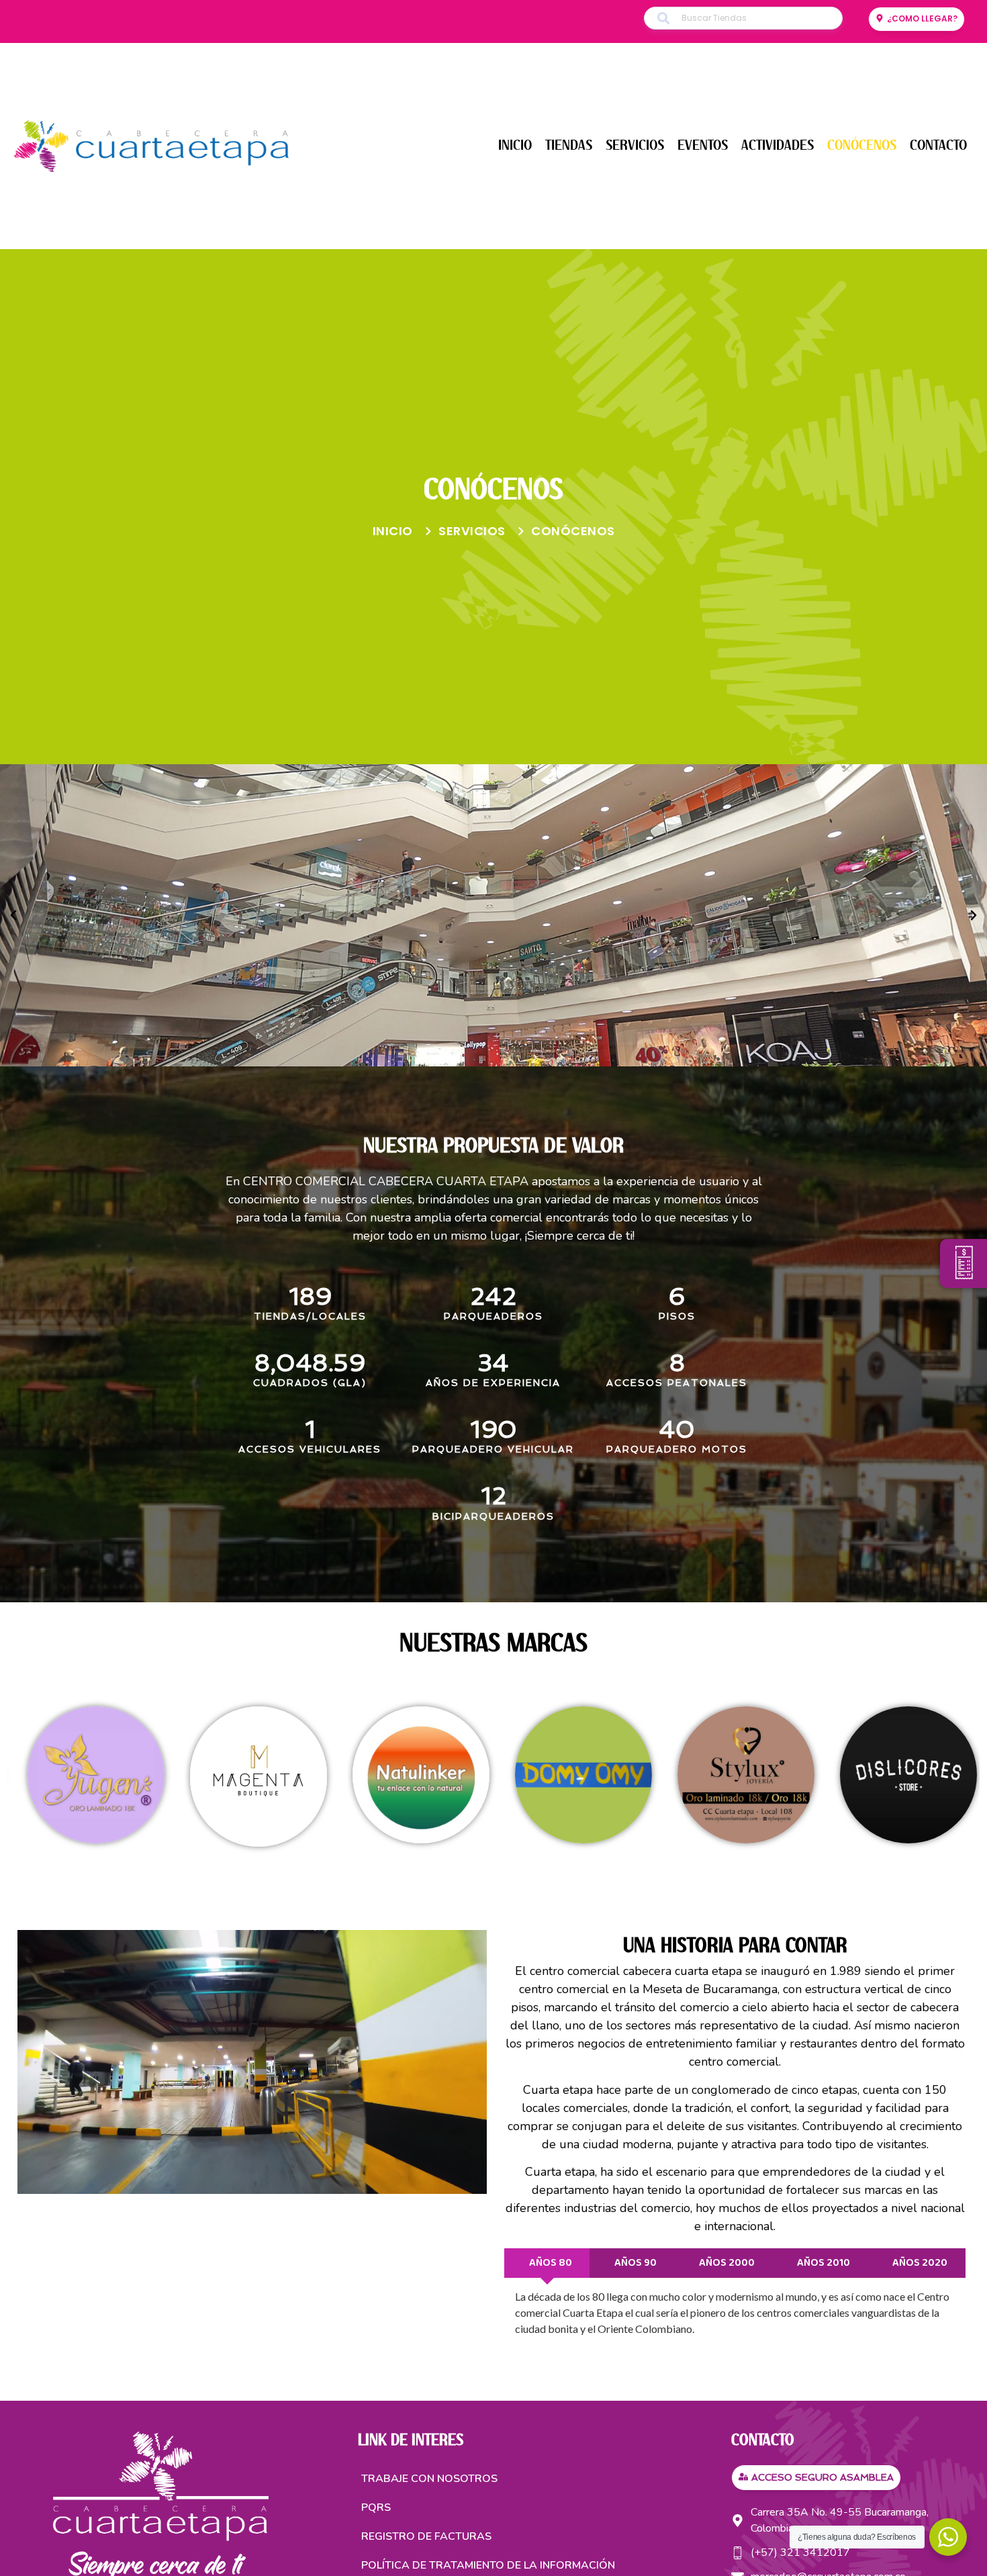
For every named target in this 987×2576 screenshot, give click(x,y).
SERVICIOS (635, 145)
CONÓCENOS (862, 145)
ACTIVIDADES (778, 145)
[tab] (547, 2263)
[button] (13, 915)
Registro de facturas (426, 2536)
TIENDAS (569, 145)
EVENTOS (703, 145)
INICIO (515, 145)
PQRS (376, 2508)
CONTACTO (938, 145)
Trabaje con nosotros (429, 2479)
